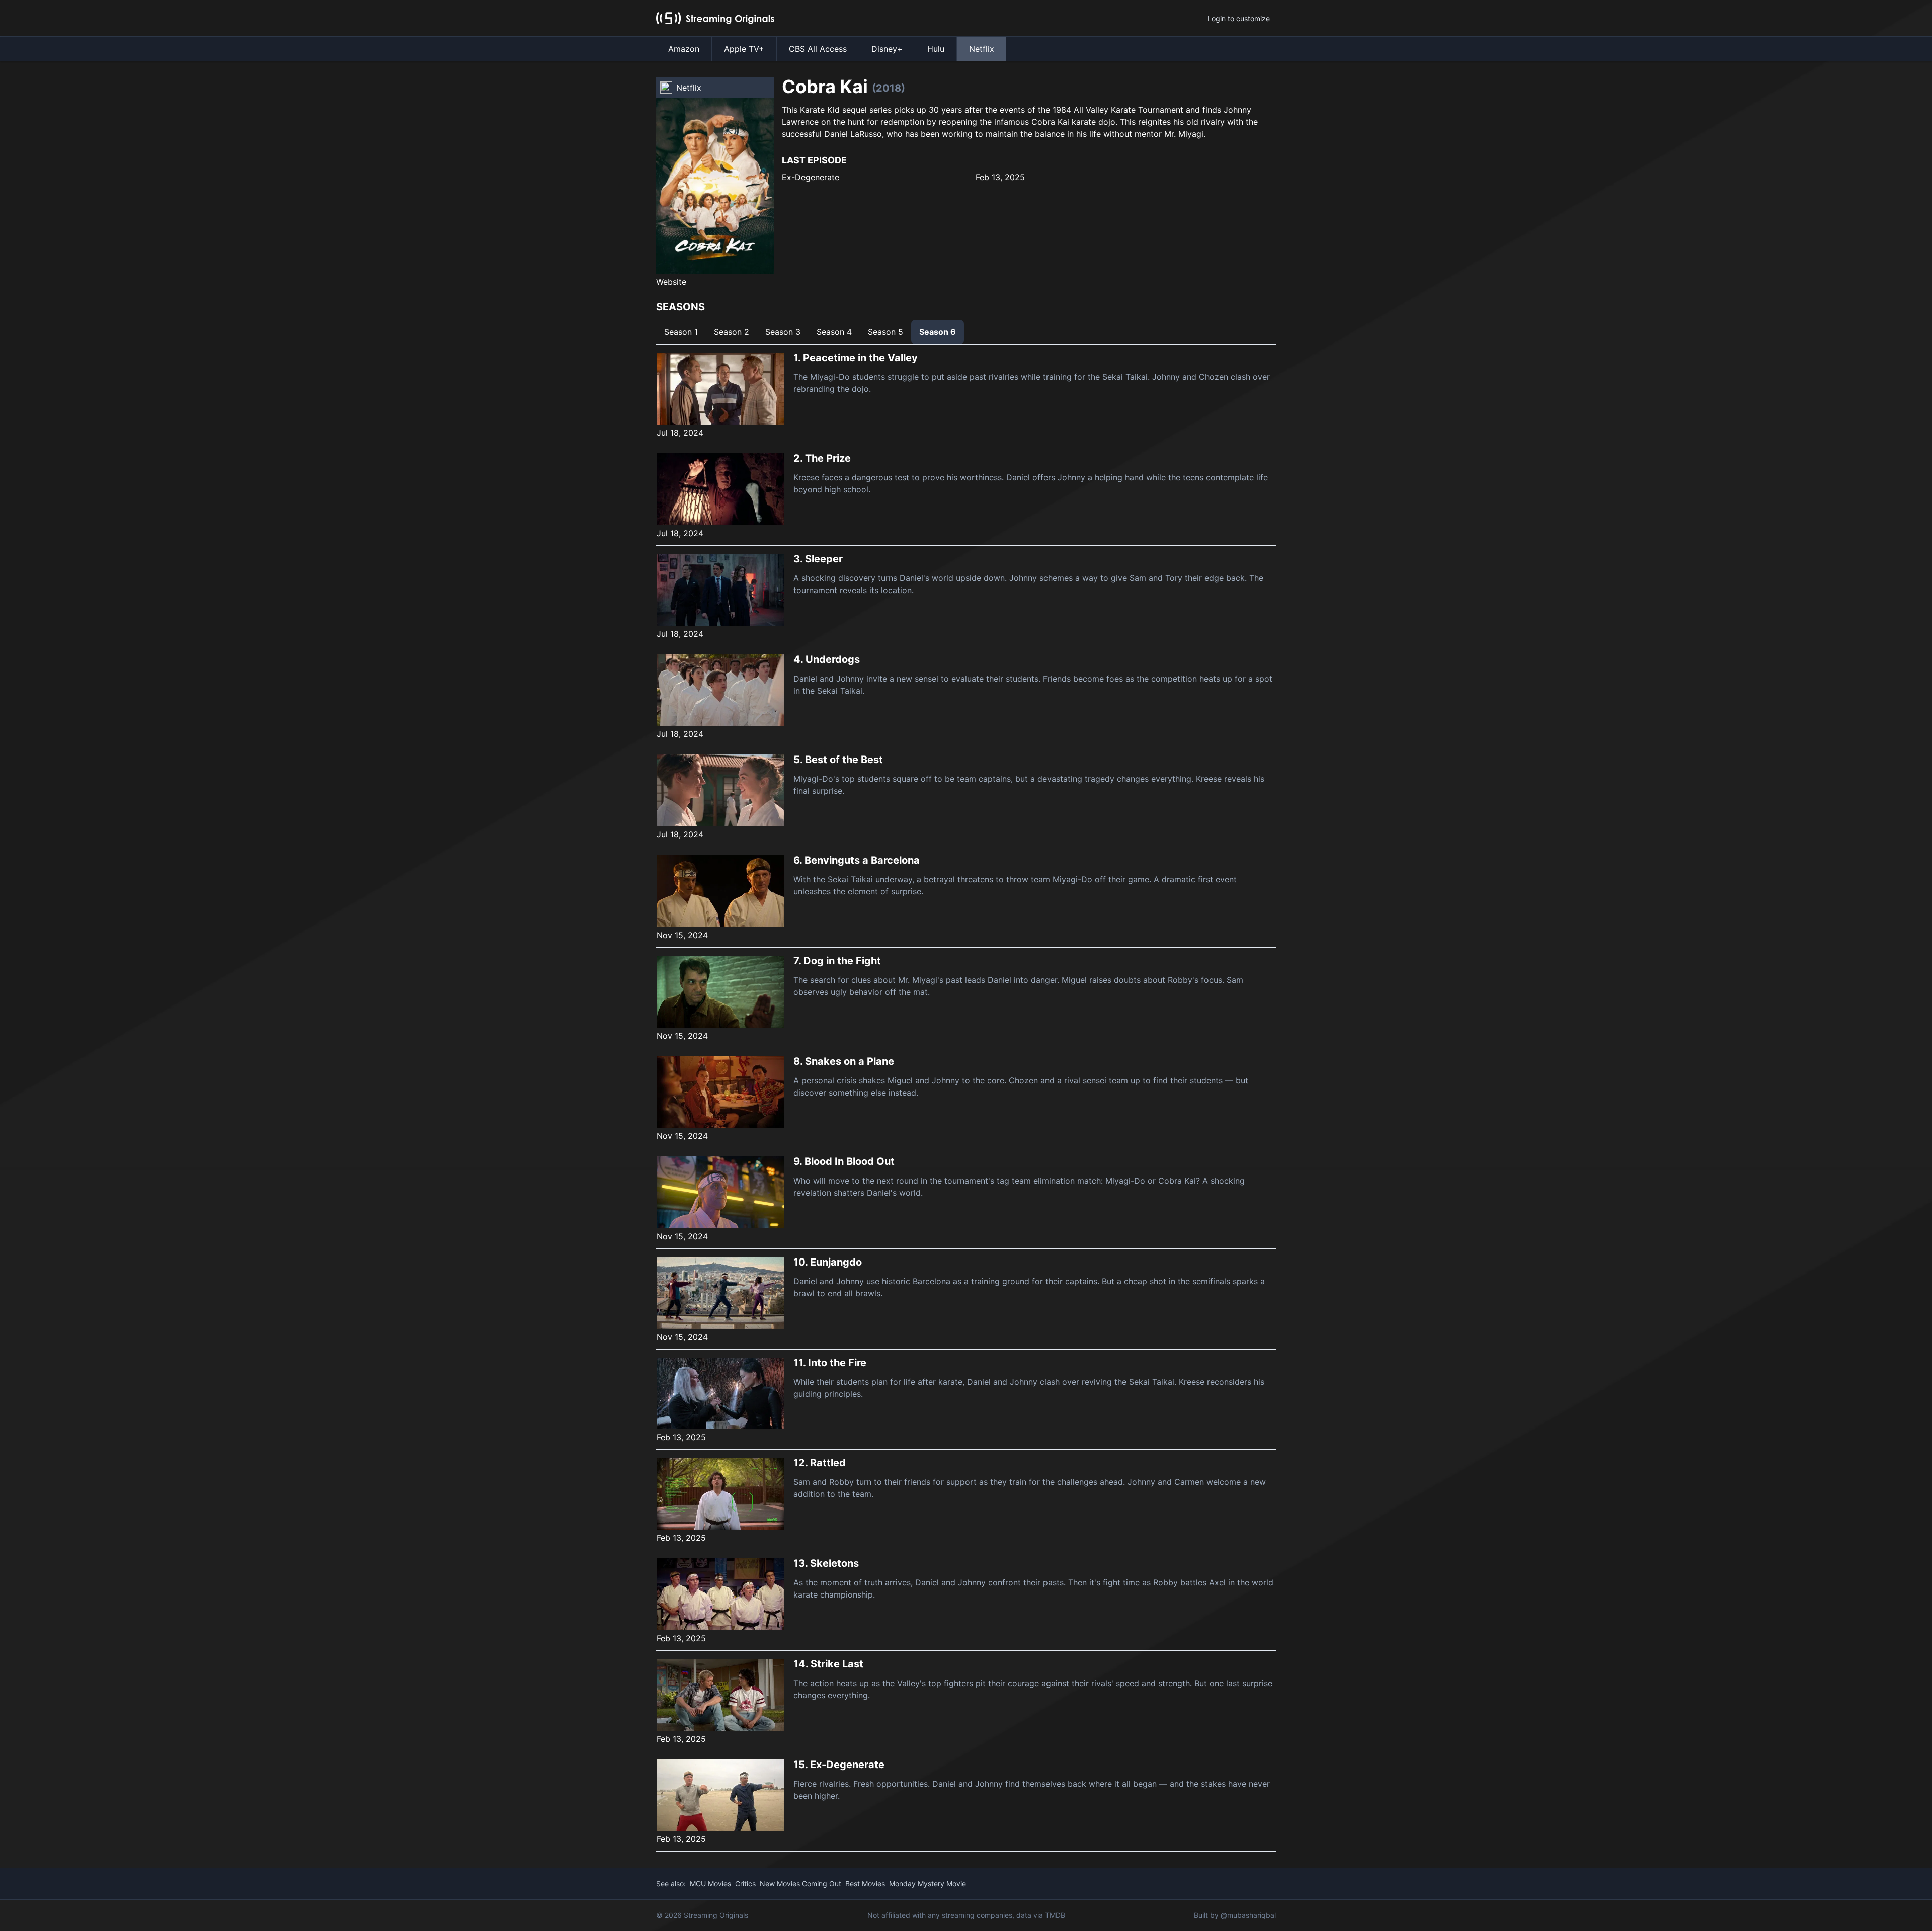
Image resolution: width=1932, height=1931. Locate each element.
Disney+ (887, 49)
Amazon (684, 49)
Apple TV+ (744, 49)
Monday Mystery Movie (928, 1883)
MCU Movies (710, 1883)
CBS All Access (818, 49)
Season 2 (732, 332)
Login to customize (1239, 18)
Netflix (982, 49)
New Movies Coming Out (800, 1883)
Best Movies (865, 1883)
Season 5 (886, 332)
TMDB (1055, 1915)
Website (671, 282)
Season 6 (938, 332)
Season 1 (681, 332)
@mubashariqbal (1248, 1915)
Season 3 (783, 332)
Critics (745, 1883)
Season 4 (834, 332)
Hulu (936, 49)
